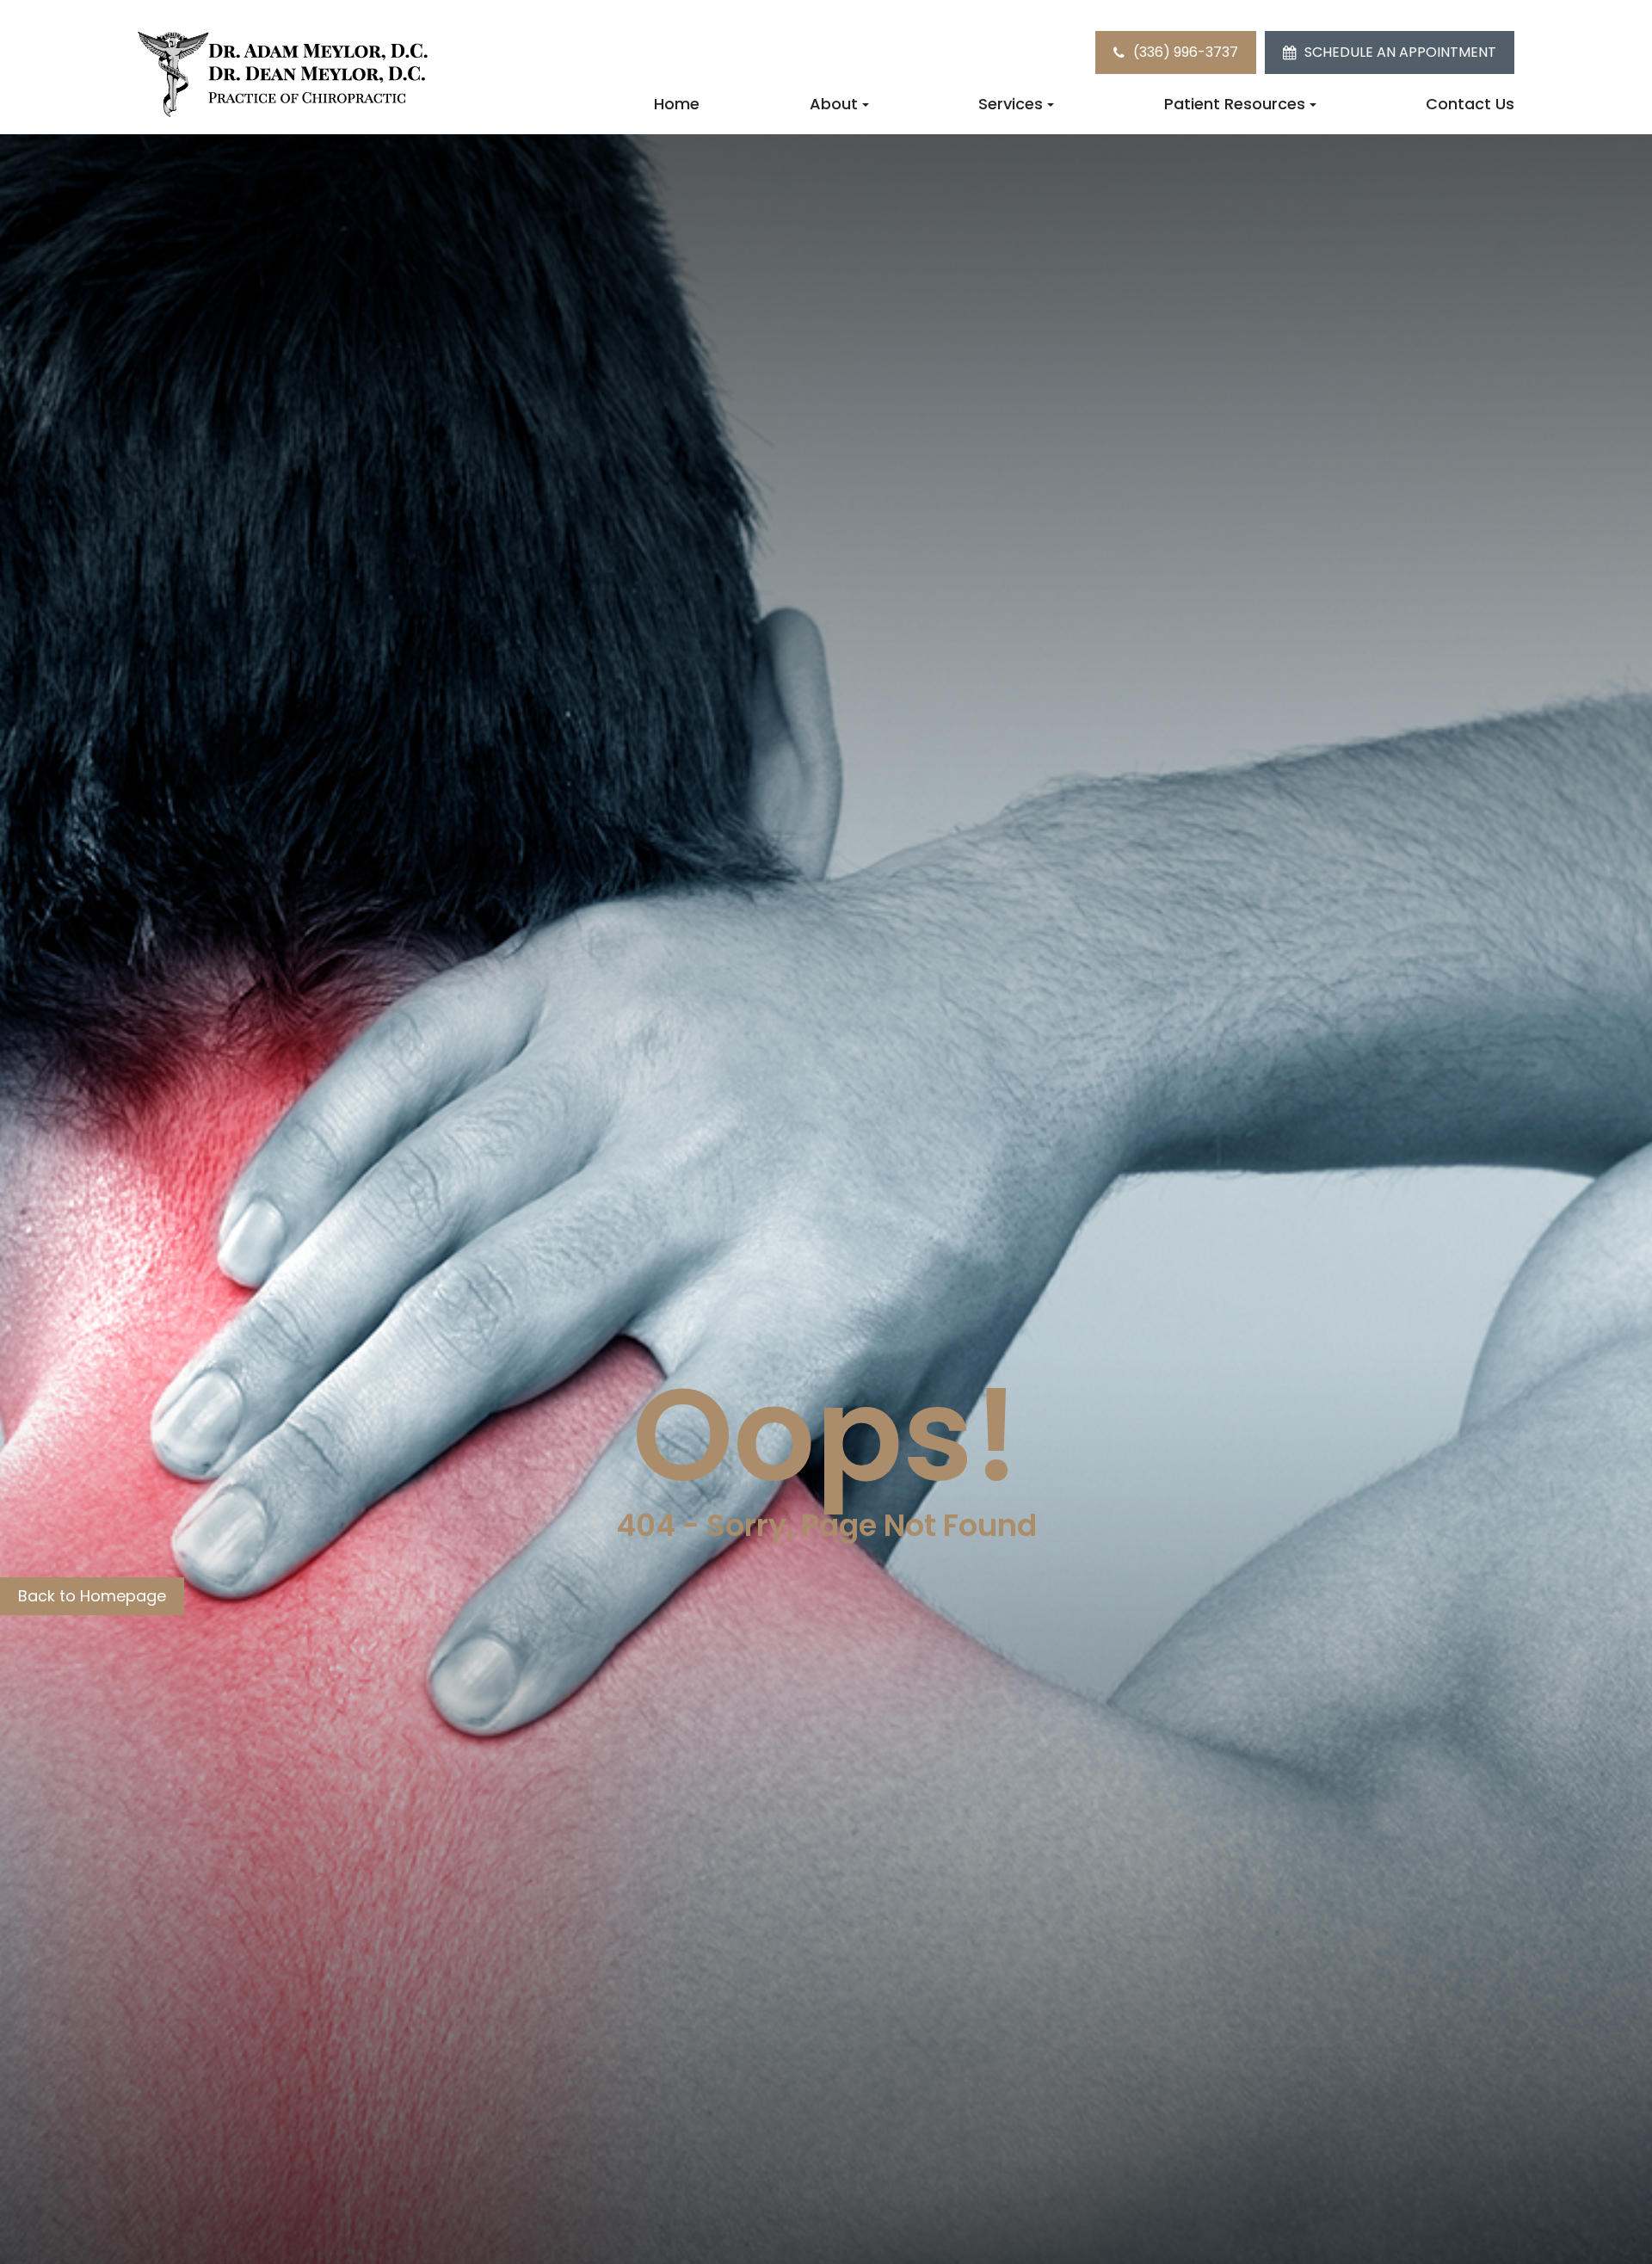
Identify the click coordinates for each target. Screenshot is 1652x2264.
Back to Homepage (92, 1596)
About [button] (834, 104)
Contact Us (1470, 104)
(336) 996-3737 (1186, 52)
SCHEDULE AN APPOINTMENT (1400, 52)
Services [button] (1011, 104)
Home (677, 104)
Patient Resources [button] (1235, 104)
